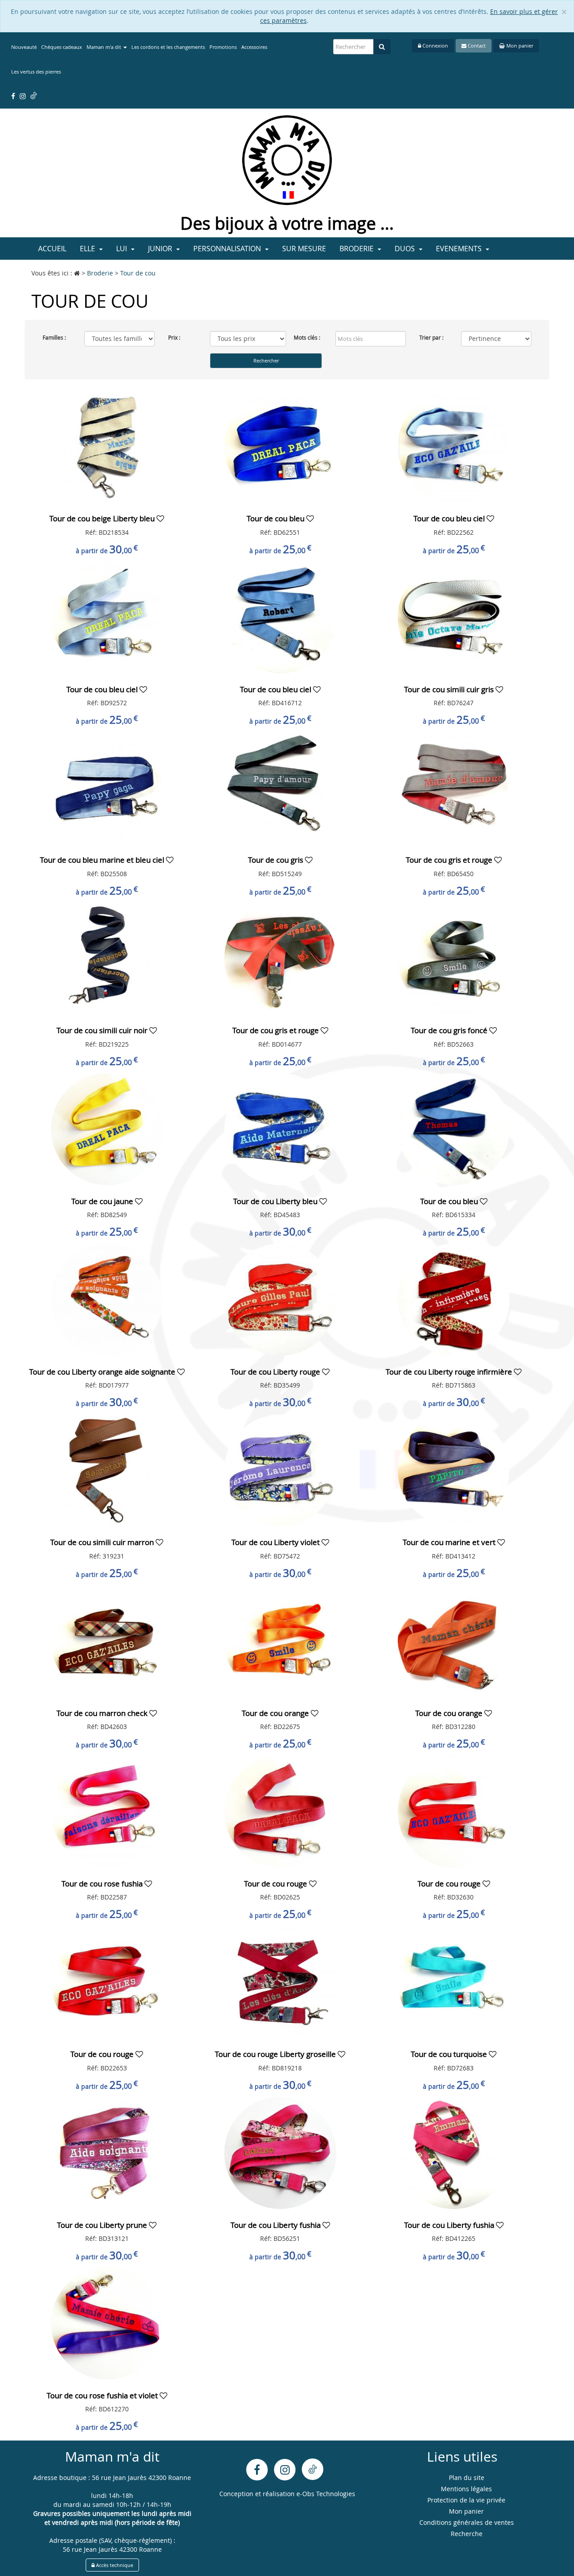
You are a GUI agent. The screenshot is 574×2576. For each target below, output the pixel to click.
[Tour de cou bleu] (280, 446)
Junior (161, 249)
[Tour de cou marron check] (107, 1640)
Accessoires (254, 47)
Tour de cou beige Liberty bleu (103, 518)
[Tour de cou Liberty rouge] (280, 1299)
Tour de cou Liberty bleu (276, 1201)
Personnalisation (228, 249)
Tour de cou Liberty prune (103, 2225)
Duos (406, 249)
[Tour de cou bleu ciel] (454, 446)
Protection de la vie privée (466, 2500)
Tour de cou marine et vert (450, 1542)
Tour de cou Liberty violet (276, 1542)
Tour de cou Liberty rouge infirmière (450, 1372)
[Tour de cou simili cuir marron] (107, 1469)
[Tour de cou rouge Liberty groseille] (280, 1981)
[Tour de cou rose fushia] (107, 1811)
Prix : (174, 337)
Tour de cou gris (276, 860)
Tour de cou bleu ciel (450, 518)
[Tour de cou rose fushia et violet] (107, 2323)
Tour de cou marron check (103, 1713)
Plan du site (467, 2478)
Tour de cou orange (276, 1713)
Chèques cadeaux (62, 47)
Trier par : (431, 337)
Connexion (435, 46)
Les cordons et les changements (168, 47)
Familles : (54, 337)
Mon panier (519, 46)
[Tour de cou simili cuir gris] (454, 617)
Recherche (467, 2534)
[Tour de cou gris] (280, 787)
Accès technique (114, 2565)
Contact (476, 46)
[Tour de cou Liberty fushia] (280, 2152)
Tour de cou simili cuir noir (103, 1030)
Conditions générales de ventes (467, 2522)
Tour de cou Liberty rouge (276, 1372)
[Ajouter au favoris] (160, 518)
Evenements (460, 249)
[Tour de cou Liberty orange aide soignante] (107, 1299)
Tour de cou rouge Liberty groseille (276, 2054)
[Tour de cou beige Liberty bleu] (107, 446)
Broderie (357, 249)
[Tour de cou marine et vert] (454, 1469)
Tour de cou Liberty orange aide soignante (103, 1372)
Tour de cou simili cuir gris (450, 689)
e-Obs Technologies (326, 2494)
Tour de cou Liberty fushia (276, 2225)
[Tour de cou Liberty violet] (280, 1469)
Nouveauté (24, 47)
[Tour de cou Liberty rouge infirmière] (454, 1299)
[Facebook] (257, 2470)
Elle (88, 249)
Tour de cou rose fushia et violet (103, 2395)
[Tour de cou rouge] (280, 1811)
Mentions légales (466, 2489)
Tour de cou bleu (276, 518)
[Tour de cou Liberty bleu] (280, 1129)
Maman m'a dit (104, 47)
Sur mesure (304, 249)
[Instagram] (285, 2470)
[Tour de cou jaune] (107, 1129)
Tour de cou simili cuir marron (103, 1542)
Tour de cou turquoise (450, 2054)
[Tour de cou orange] (280, 1640)
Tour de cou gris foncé (450, 1030)
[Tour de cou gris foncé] (454, 958)
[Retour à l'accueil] (287, 159)
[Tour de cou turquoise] (454, 1981)
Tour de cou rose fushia (103, 1884)
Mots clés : (307, 337)
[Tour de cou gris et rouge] (454, 787)
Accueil (52, 249)
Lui (122, 249)
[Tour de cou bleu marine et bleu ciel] (107, 787)
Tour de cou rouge (276, 1884)
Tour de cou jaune (103, 1201)
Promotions (223, 47)
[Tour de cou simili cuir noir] (107, 958)
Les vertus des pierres (36, 72)
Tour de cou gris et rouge (450, 860)
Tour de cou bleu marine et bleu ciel (103, 860)
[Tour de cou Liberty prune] (107, 2152)
